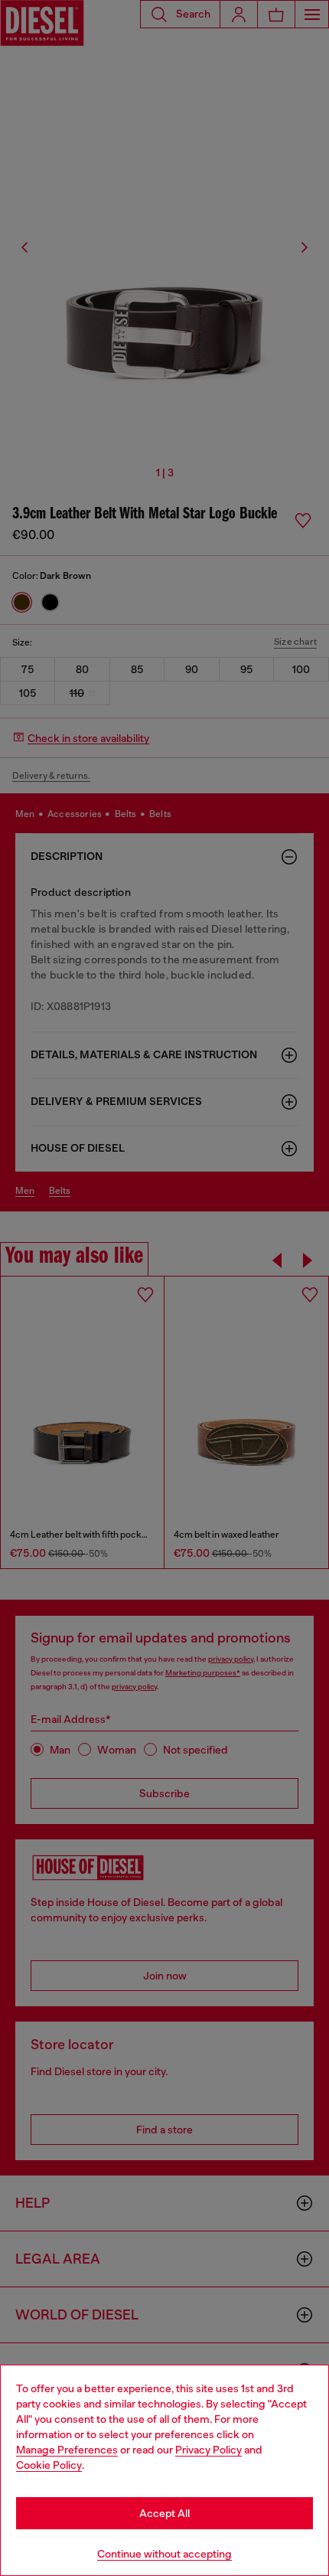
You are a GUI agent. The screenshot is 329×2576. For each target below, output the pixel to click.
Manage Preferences (67, 2450)
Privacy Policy (208, 2450)
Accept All (164, 2513)
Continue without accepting (164, 2554)
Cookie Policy (49, 2465)
